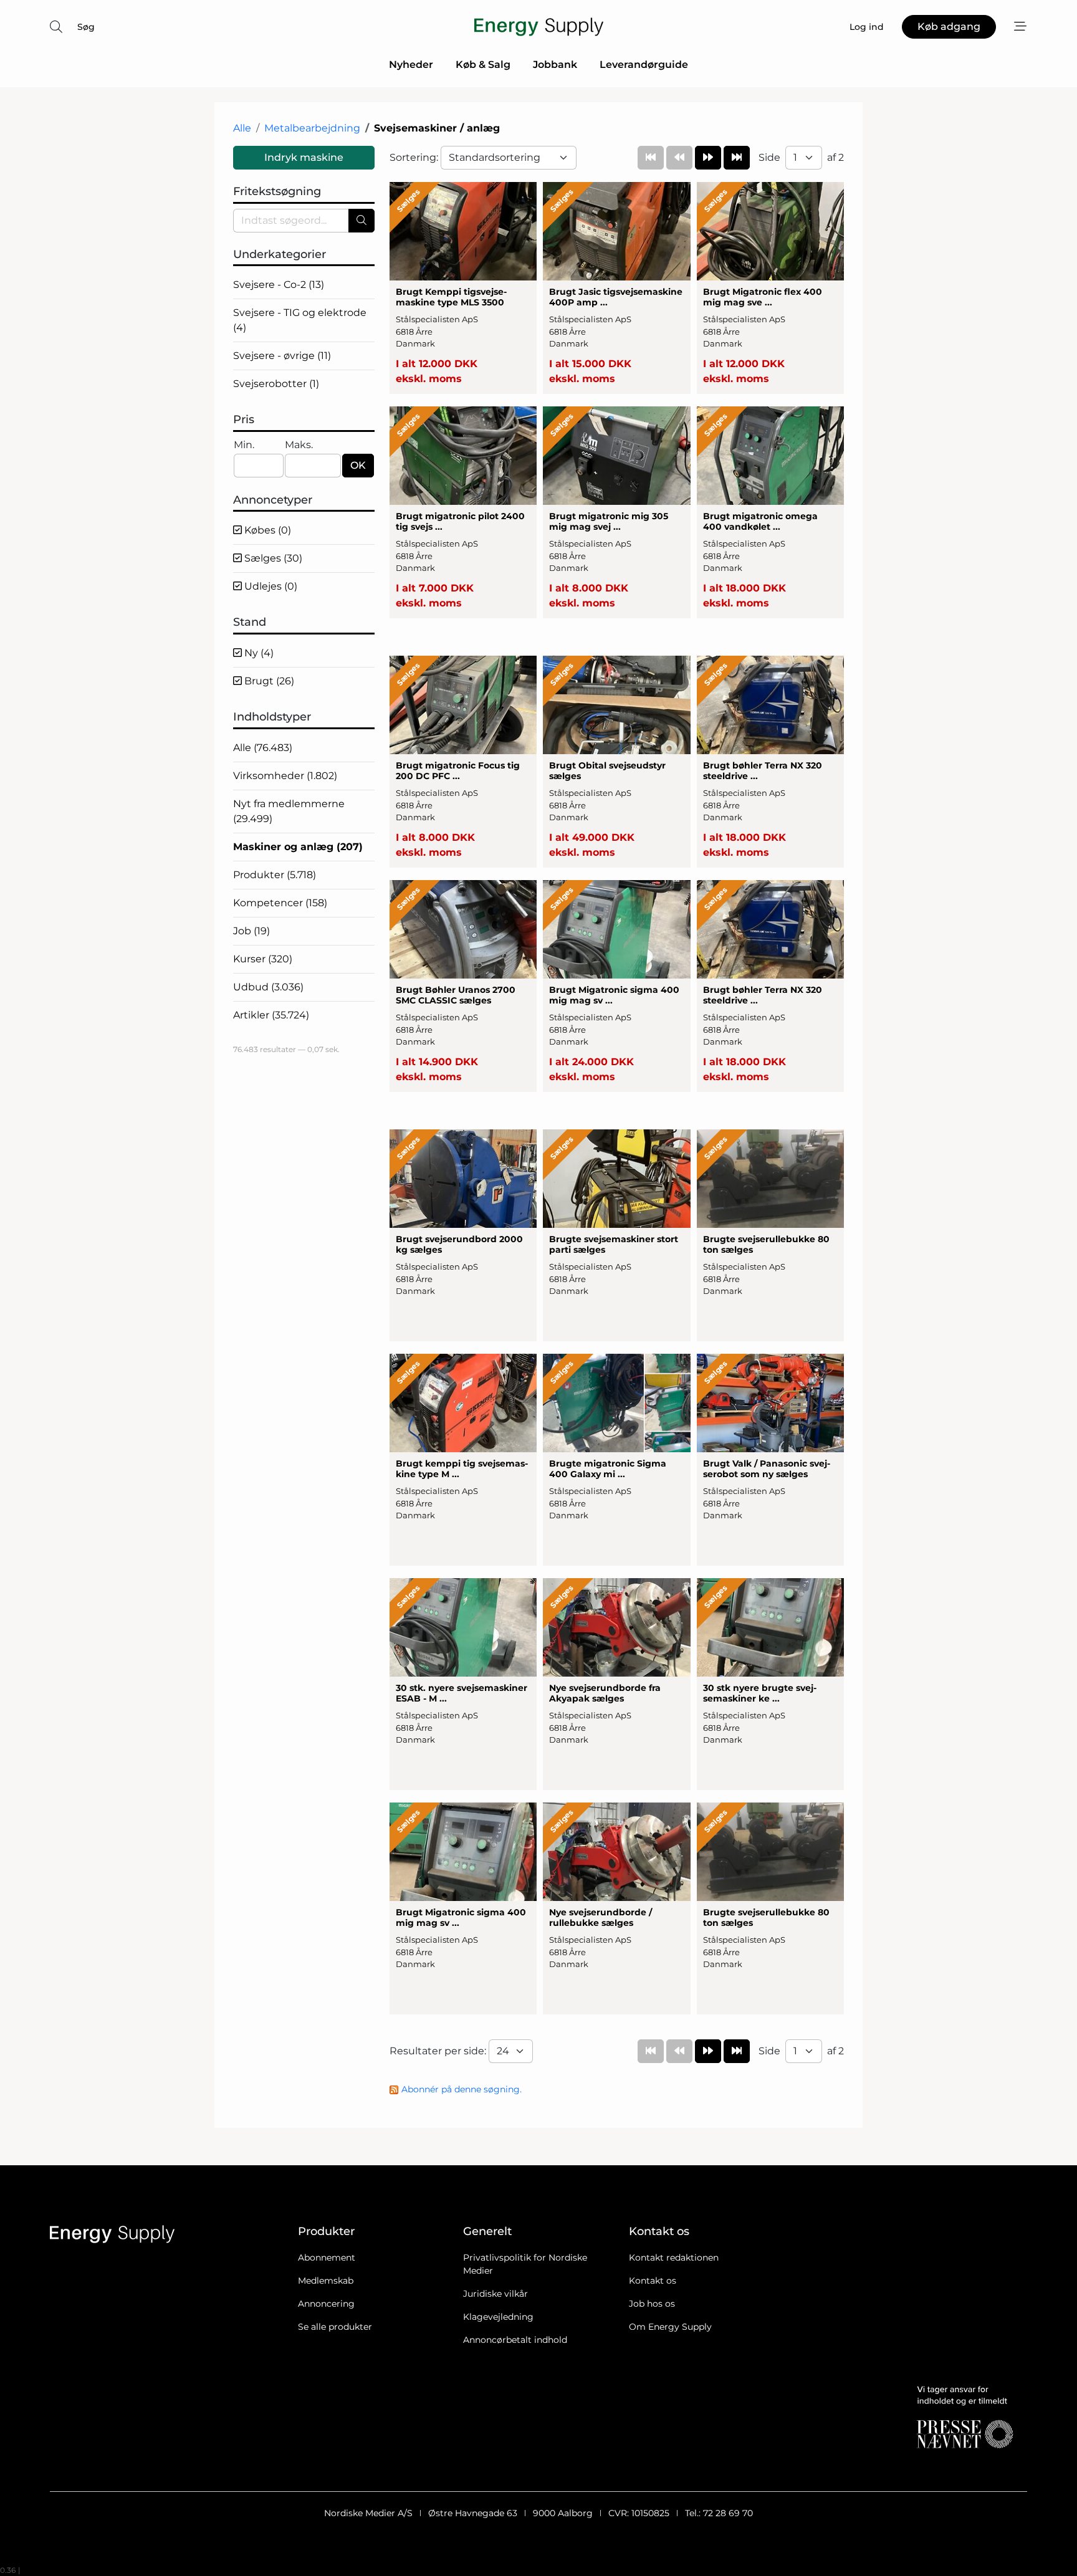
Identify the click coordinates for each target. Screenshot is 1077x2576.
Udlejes (270, 586)
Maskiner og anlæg (298, 847)
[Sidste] (737, 158)
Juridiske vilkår (495, 2294)
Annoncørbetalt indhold (515, 2340)
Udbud (268, 987)
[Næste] (708, 158)
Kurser (263, 959)
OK (358, 465)
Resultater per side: (439, 2051)
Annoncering (326, 2304)
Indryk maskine (304, 157)
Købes (266, 530)
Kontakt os (653, 2281)
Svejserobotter (276, 384)
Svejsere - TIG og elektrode (300, 320)
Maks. (299, 445)
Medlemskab (326, 2281)
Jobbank (555, 65)
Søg (86, 27)
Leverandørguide (644, 65)
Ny (258, 653)
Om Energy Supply (670, 2327)
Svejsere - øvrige (282, 356)
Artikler (271, 1015)
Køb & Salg (483, 65)
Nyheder (411, 65)
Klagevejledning (498, 2317)
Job (251, 931)
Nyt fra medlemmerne (289, 811)
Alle (242, 128)
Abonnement (327, 2258)
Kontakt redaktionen (674, 2258)
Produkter (275, 875)
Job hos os (652, 2304)
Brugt (268, 681)
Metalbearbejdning (312, 128)
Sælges (272, 558)
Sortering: (415, 157)
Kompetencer (280, 903)
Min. (244, 445)
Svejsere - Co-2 (279, 285)
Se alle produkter (335, 2327)
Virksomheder (285, 776)
